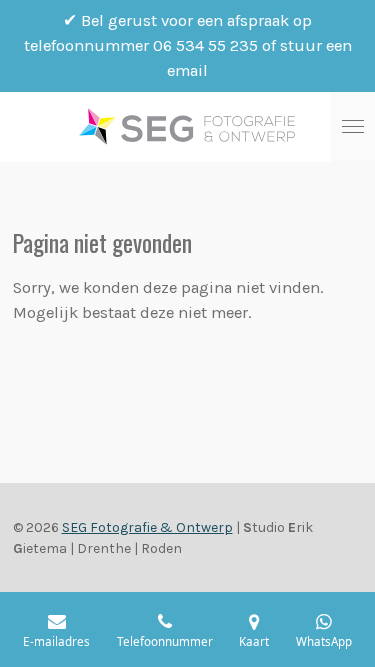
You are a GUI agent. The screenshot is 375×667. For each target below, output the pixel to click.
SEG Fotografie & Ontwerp (147, 527)
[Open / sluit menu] (353, 127)
